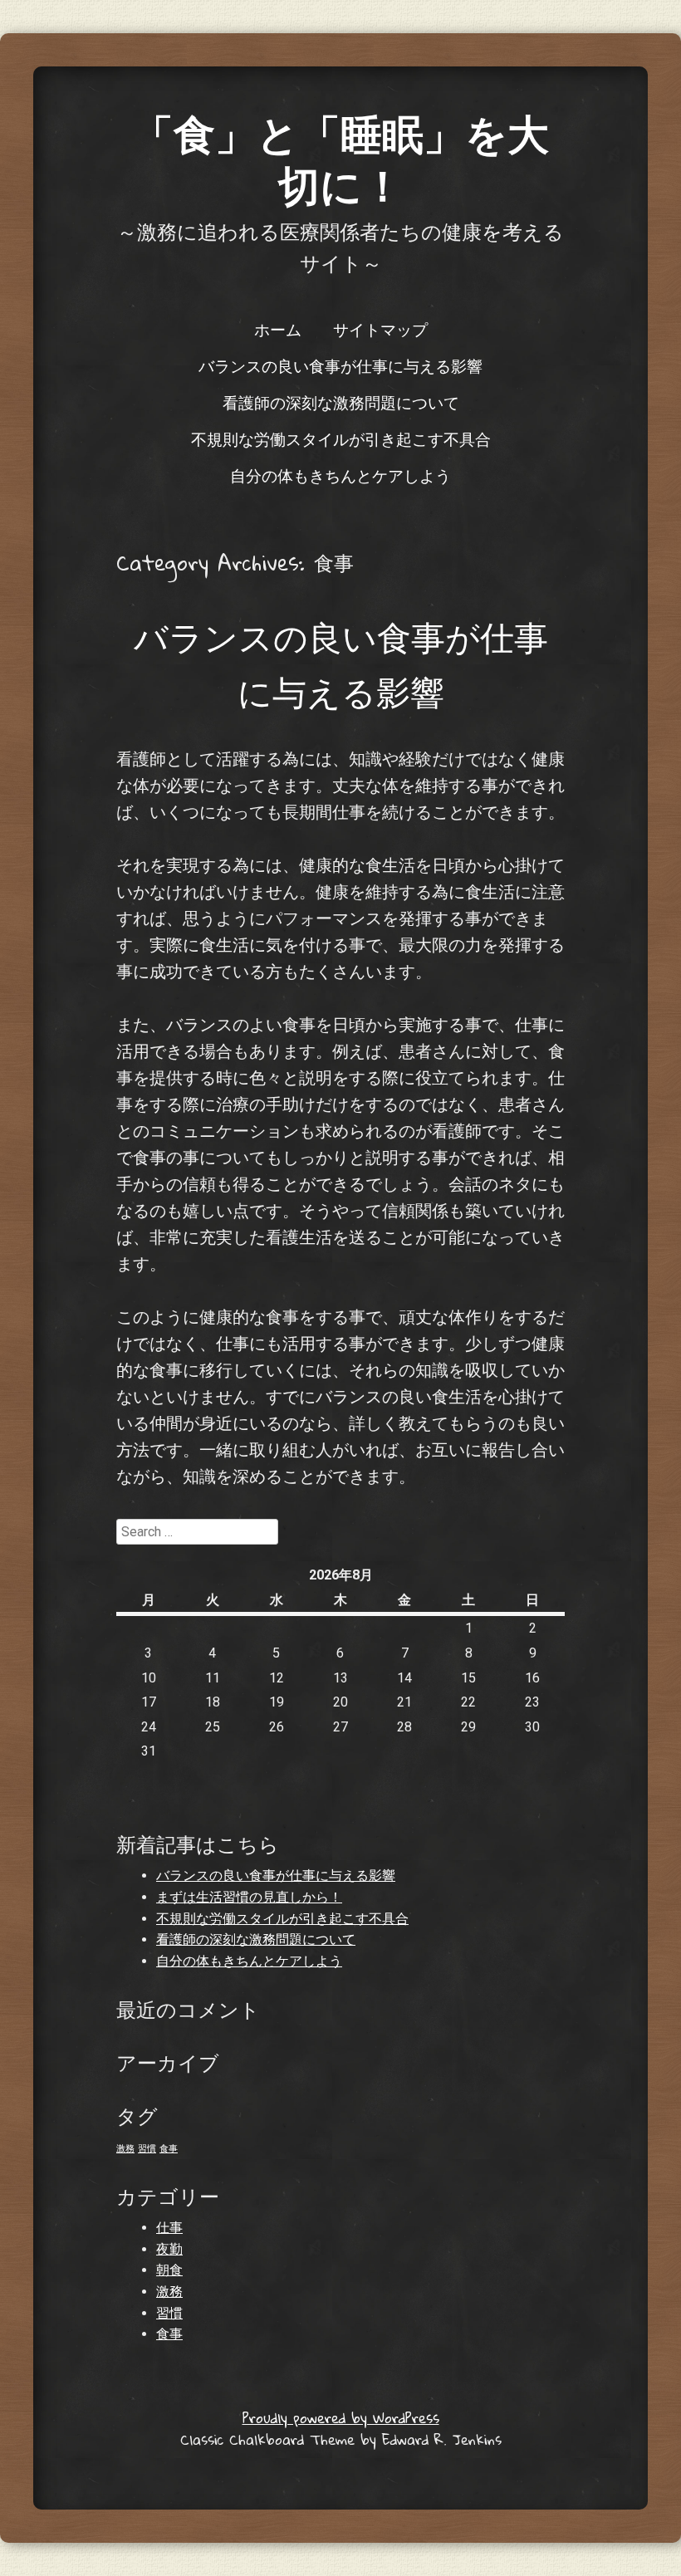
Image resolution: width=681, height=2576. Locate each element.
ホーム (278, 329)
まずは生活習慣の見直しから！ (249, 1897)
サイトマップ (380, 329)
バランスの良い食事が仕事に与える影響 (340, 365)
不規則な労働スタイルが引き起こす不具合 (341, 438)
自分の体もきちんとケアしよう (340, 475)
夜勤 (169, 2249)
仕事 (169, 2228)
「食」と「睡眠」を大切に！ (340, 159)
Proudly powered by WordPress (341, 2418)
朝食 (169, 2270)
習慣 (147, 2149)
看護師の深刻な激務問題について (341, 402)
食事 (169, 2149)
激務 (125, 2149)
